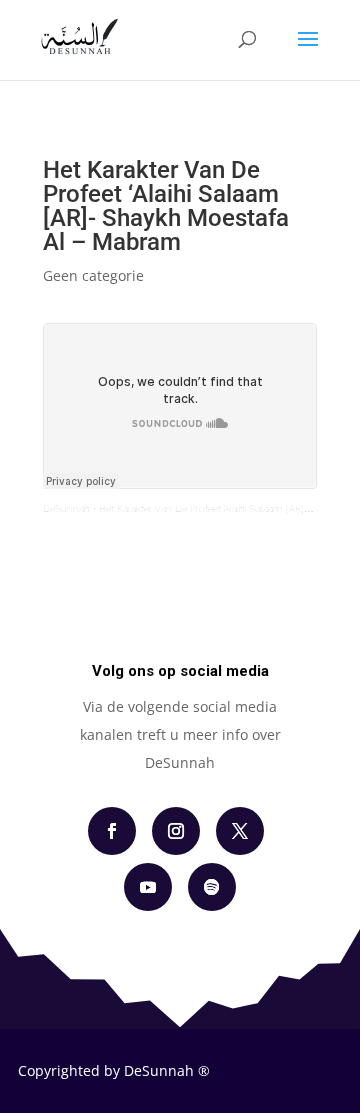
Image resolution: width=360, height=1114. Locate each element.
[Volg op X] (240, 831)
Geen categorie (93, 275)
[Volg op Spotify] (212, 887)
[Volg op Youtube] (148, 887)
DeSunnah (66, 508)
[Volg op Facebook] (112, 831)
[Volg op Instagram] (176, 831)
